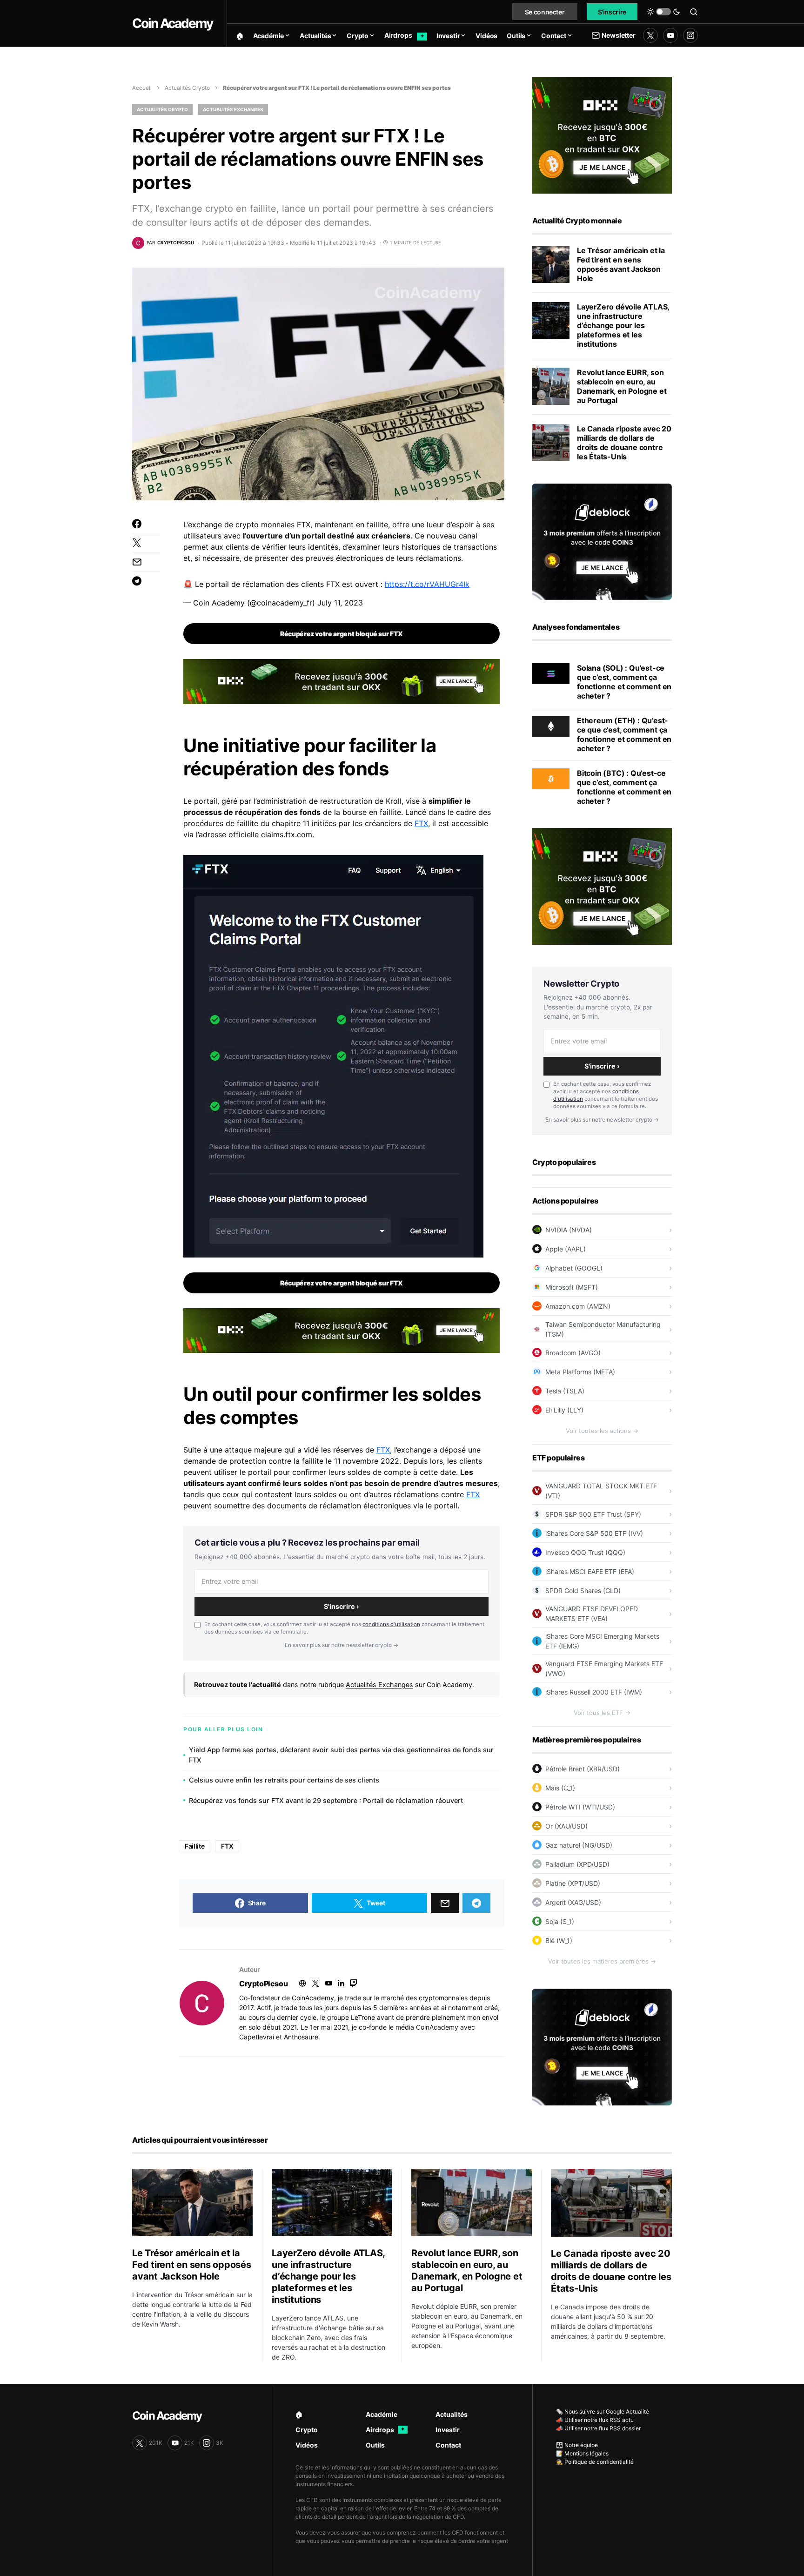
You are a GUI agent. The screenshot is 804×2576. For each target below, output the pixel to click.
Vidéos (307, 2445)
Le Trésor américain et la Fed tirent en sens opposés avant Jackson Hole (621, 264)
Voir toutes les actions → (602, 1431)
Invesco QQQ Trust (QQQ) (585, 1552)
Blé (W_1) (559, 1940)
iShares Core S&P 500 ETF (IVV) (594, 1533)
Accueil (142, 88)
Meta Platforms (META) (580, 1372)
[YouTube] (670, 35)
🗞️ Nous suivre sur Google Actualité (603, 2411)
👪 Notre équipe (577, 2445)
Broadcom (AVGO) (573, 1353)
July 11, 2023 (340, 603)
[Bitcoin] (551, 778)
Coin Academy (172, 23)
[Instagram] (690, 35)
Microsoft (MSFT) (572, 1287)
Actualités (452, 2414)
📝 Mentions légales (582, 2453)
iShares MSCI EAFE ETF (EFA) (590, 1571)
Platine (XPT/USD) (573, 1883)
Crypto (307, 2430)
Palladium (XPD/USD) (577, 1864)
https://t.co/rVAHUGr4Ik (427, 584)
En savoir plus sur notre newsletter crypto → (342, 1645)
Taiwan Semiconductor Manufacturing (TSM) (603, 1329)
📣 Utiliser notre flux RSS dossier (598, 2428)
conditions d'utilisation (391, 1624)
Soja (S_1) (560, 1921)
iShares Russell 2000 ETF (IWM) (594, 1692)
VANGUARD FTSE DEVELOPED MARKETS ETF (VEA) (592, 1614)
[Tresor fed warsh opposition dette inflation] (551, 264)
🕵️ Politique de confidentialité (595, 2462)
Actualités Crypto (187, 88)
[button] (663, 12)
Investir (448, 2430)
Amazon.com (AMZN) (578, 1306)
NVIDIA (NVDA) (569, 1230)
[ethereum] (551, 726)
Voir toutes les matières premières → (602, 1961)
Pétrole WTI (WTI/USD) (580, 1807)
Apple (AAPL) (566, 1249)
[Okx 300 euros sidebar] (602, 135)
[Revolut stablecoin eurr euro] (551, 386)
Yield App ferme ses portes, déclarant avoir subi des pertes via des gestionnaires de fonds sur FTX (341, 1755)
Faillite (194, 1846)
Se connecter (545, 12)
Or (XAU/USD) (566, 1826)
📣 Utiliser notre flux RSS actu (595, 2420)
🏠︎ (299, 2414)
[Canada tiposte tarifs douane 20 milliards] (551, 443)
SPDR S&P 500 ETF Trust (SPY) (593, 1514)
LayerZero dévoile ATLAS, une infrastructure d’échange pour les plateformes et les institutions (623, 325)
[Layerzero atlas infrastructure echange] (551, 321)
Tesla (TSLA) (565, 1391)
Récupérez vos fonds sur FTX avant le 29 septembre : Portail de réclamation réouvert (326, 1800)
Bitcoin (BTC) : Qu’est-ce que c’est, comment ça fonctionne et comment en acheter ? (624, 787)
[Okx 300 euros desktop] (342, 681)
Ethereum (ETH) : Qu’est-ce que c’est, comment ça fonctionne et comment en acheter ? (624, 734)
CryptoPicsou (263, 1984)
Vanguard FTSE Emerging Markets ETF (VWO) (604, 1668)
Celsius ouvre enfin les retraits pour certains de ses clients (284, 1780)
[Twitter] (650, 35)
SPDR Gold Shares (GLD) (583, 1591)
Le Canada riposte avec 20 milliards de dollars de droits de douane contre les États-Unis (624, 443)
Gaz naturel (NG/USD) (579, 1845)
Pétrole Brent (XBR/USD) (583, 1769)
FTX (421, 823)
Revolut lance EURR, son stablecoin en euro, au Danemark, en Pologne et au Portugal (622, 386)
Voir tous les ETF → (602, 1713)
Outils (375, 2445)
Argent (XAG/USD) (573, 1902)
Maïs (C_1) (560, 1788)
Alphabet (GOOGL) (574, 1268)
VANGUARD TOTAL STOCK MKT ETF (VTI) (601, 1491)
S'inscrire (612, 12)
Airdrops (385, 2430)
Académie (382, 2414)
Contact (448, 2445)
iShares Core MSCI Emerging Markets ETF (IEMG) (602, 1641)
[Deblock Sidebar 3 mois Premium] (602, 541)
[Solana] (551, 673)
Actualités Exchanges (233, 109)
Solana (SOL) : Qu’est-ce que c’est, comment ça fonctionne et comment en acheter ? (624, 682)
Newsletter (618, 35)
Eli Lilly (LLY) (564, 1410)
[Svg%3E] (202, 2003)
